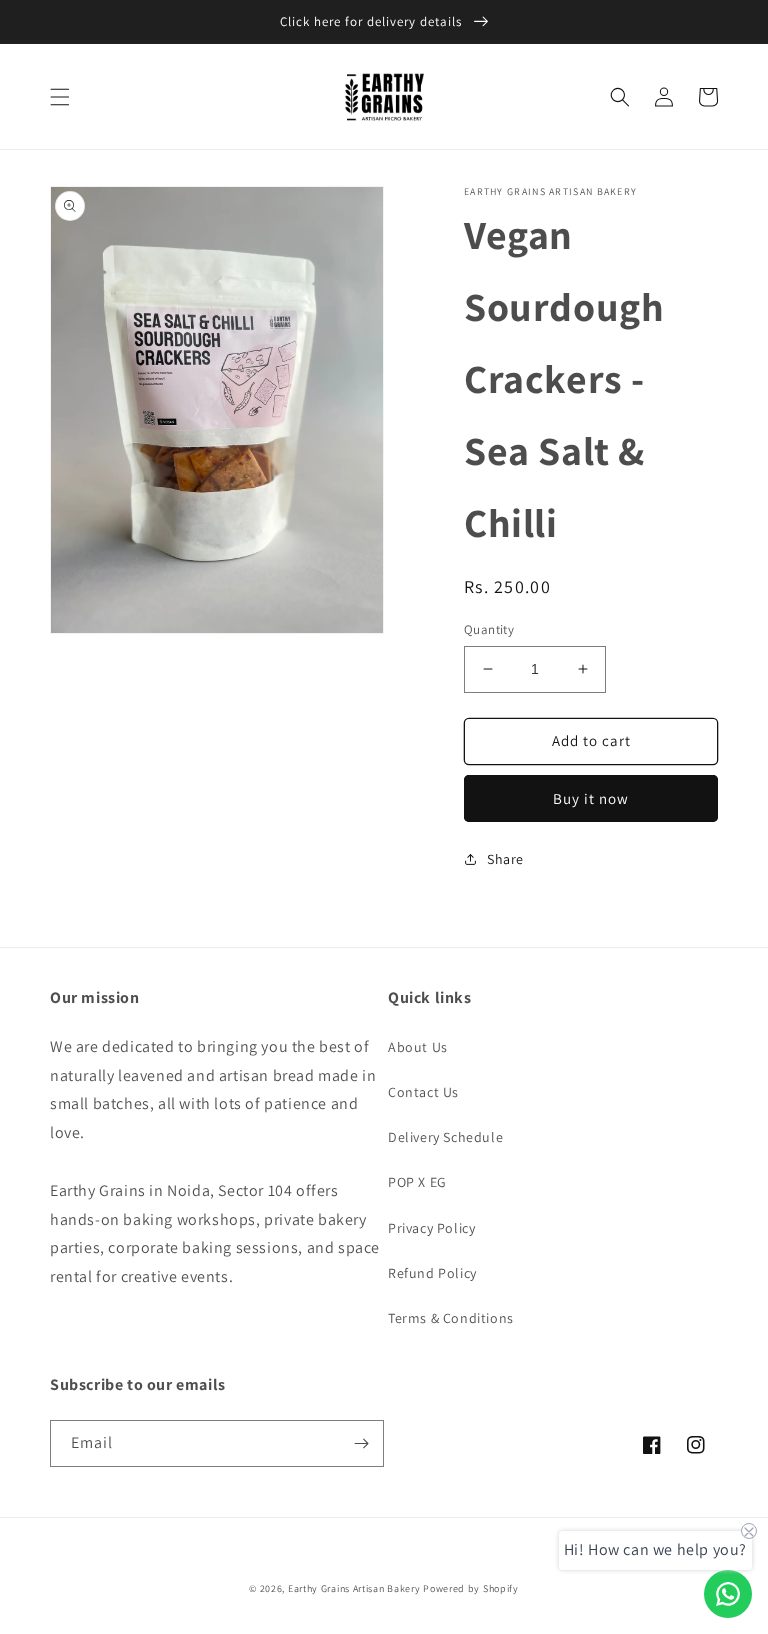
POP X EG (417, 1182)
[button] (60, 97)
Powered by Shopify (471, 1588)
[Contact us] (728, 1594)
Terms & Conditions (451, 1318)
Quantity (489, 629)
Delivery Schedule (445, 1137)
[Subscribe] (361, 1443)
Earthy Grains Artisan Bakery (354, 1588)
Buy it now (591, 798)
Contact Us (423, 1092)
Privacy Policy (431, 1228)
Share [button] (505, 859)
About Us (418, 1047)
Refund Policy (432, 1273)
